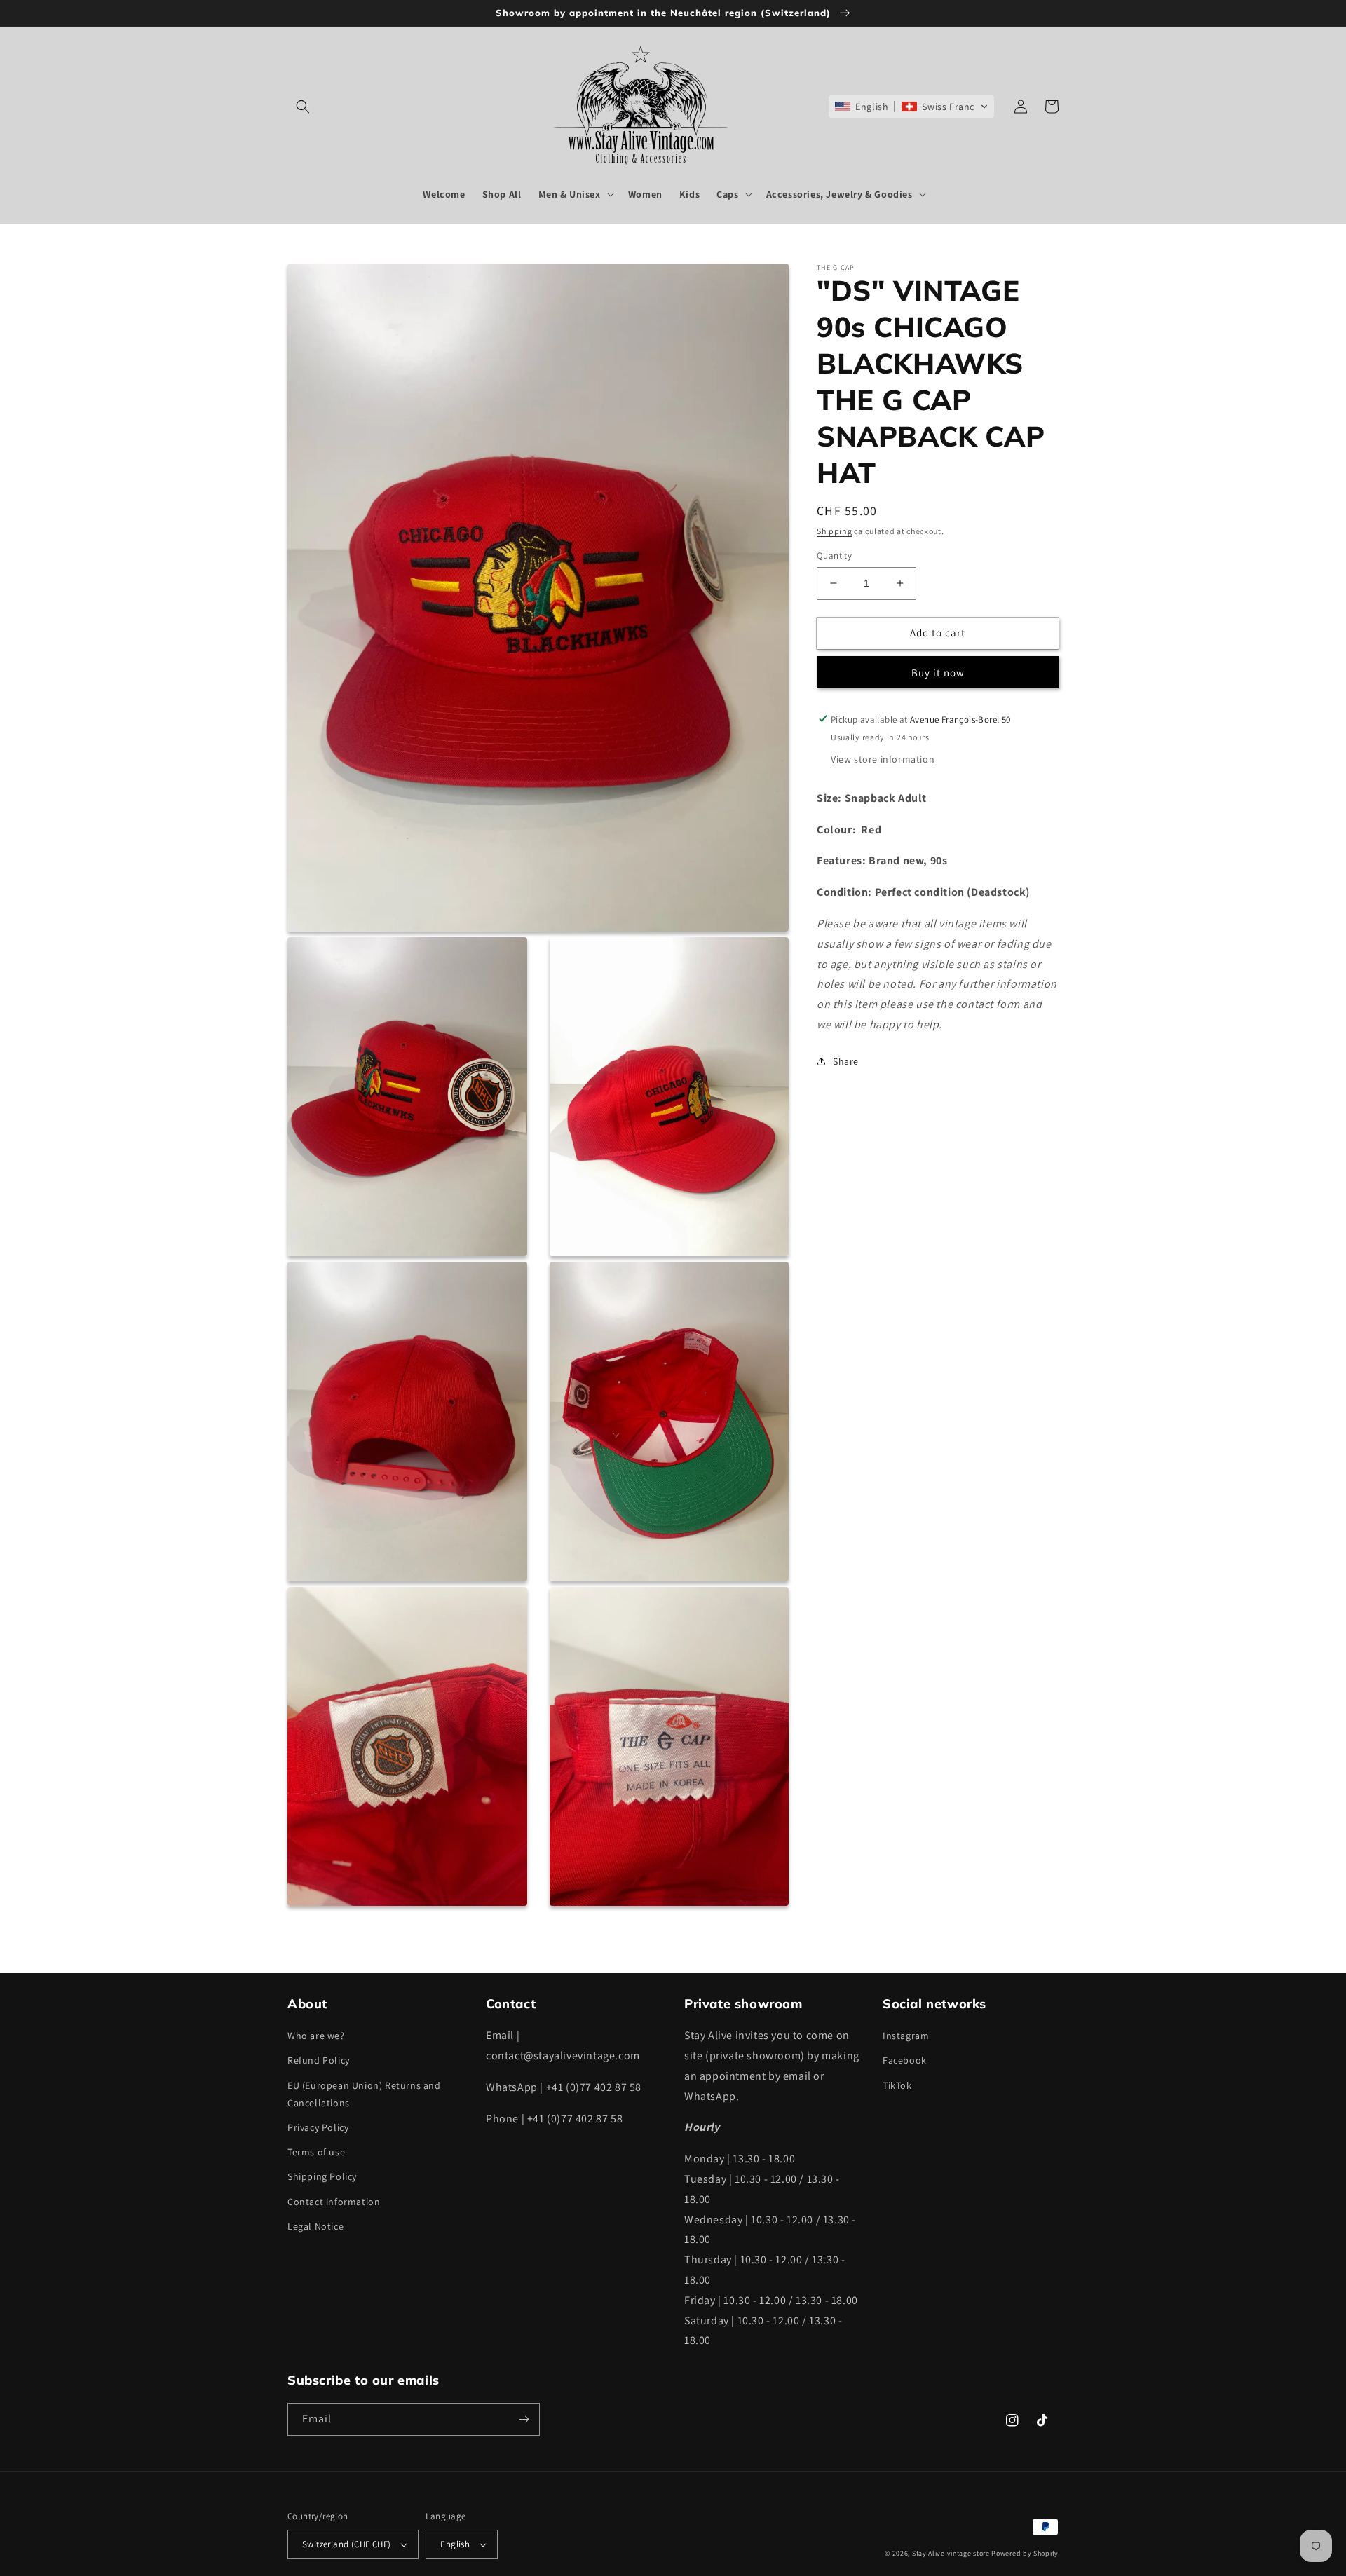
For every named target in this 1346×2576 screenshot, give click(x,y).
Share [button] (846, 1061)
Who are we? (316, 2036)
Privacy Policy (318, 2127)
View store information (883, 758)
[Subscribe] (524, 2419)
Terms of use (316, 2152)
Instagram (906, 2036)
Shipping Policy (322, 2176)
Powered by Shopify (1025, 2553)
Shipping (835, 531)
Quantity (834, 556)
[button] (303, 107)
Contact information (334, 2202)
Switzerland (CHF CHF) (346, 2544)
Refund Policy (319, 2060)
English (455, 2544)
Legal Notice (315, 2226)
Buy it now (938, 672)
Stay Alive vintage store (951, 2553)
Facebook (905, 2060)
